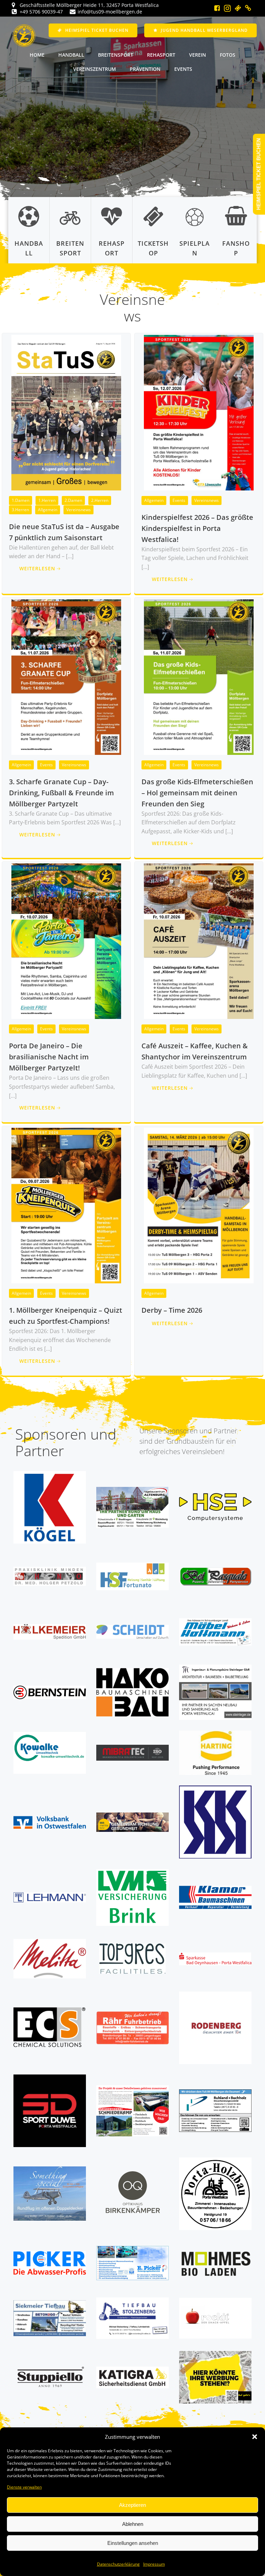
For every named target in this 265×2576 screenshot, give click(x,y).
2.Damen (73, 500)
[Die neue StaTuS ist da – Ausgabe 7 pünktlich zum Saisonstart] (66, 412)
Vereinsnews (78, 510)
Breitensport (116, 55)
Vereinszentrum (95, 69)
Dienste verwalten (24, 2487)
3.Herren (20, 510)
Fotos (228, 55)
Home (37, 55)
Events (183, 69)
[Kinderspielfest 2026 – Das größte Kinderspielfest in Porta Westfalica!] (199, 412)
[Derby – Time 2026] (199, 1205)
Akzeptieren (132, 2505)
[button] (255, 2437)
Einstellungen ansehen (133, 2543)
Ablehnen (133, 2524)
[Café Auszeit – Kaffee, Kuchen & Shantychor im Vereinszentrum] (199, 941)
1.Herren (47, 500)
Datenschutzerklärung (118, 2564)
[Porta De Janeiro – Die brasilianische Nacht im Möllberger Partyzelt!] (66, 941)
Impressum (154, 2564)
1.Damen (21, 500)
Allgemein (48, 510)
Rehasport (161, 55)
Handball (71, 55)
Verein (198, 55)
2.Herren (100, 500)
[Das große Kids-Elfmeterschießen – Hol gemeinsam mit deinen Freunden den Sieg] (199, 676)
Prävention (145, 69)
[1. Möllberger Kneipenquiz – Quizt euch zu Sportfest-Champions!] (66, 1205)
